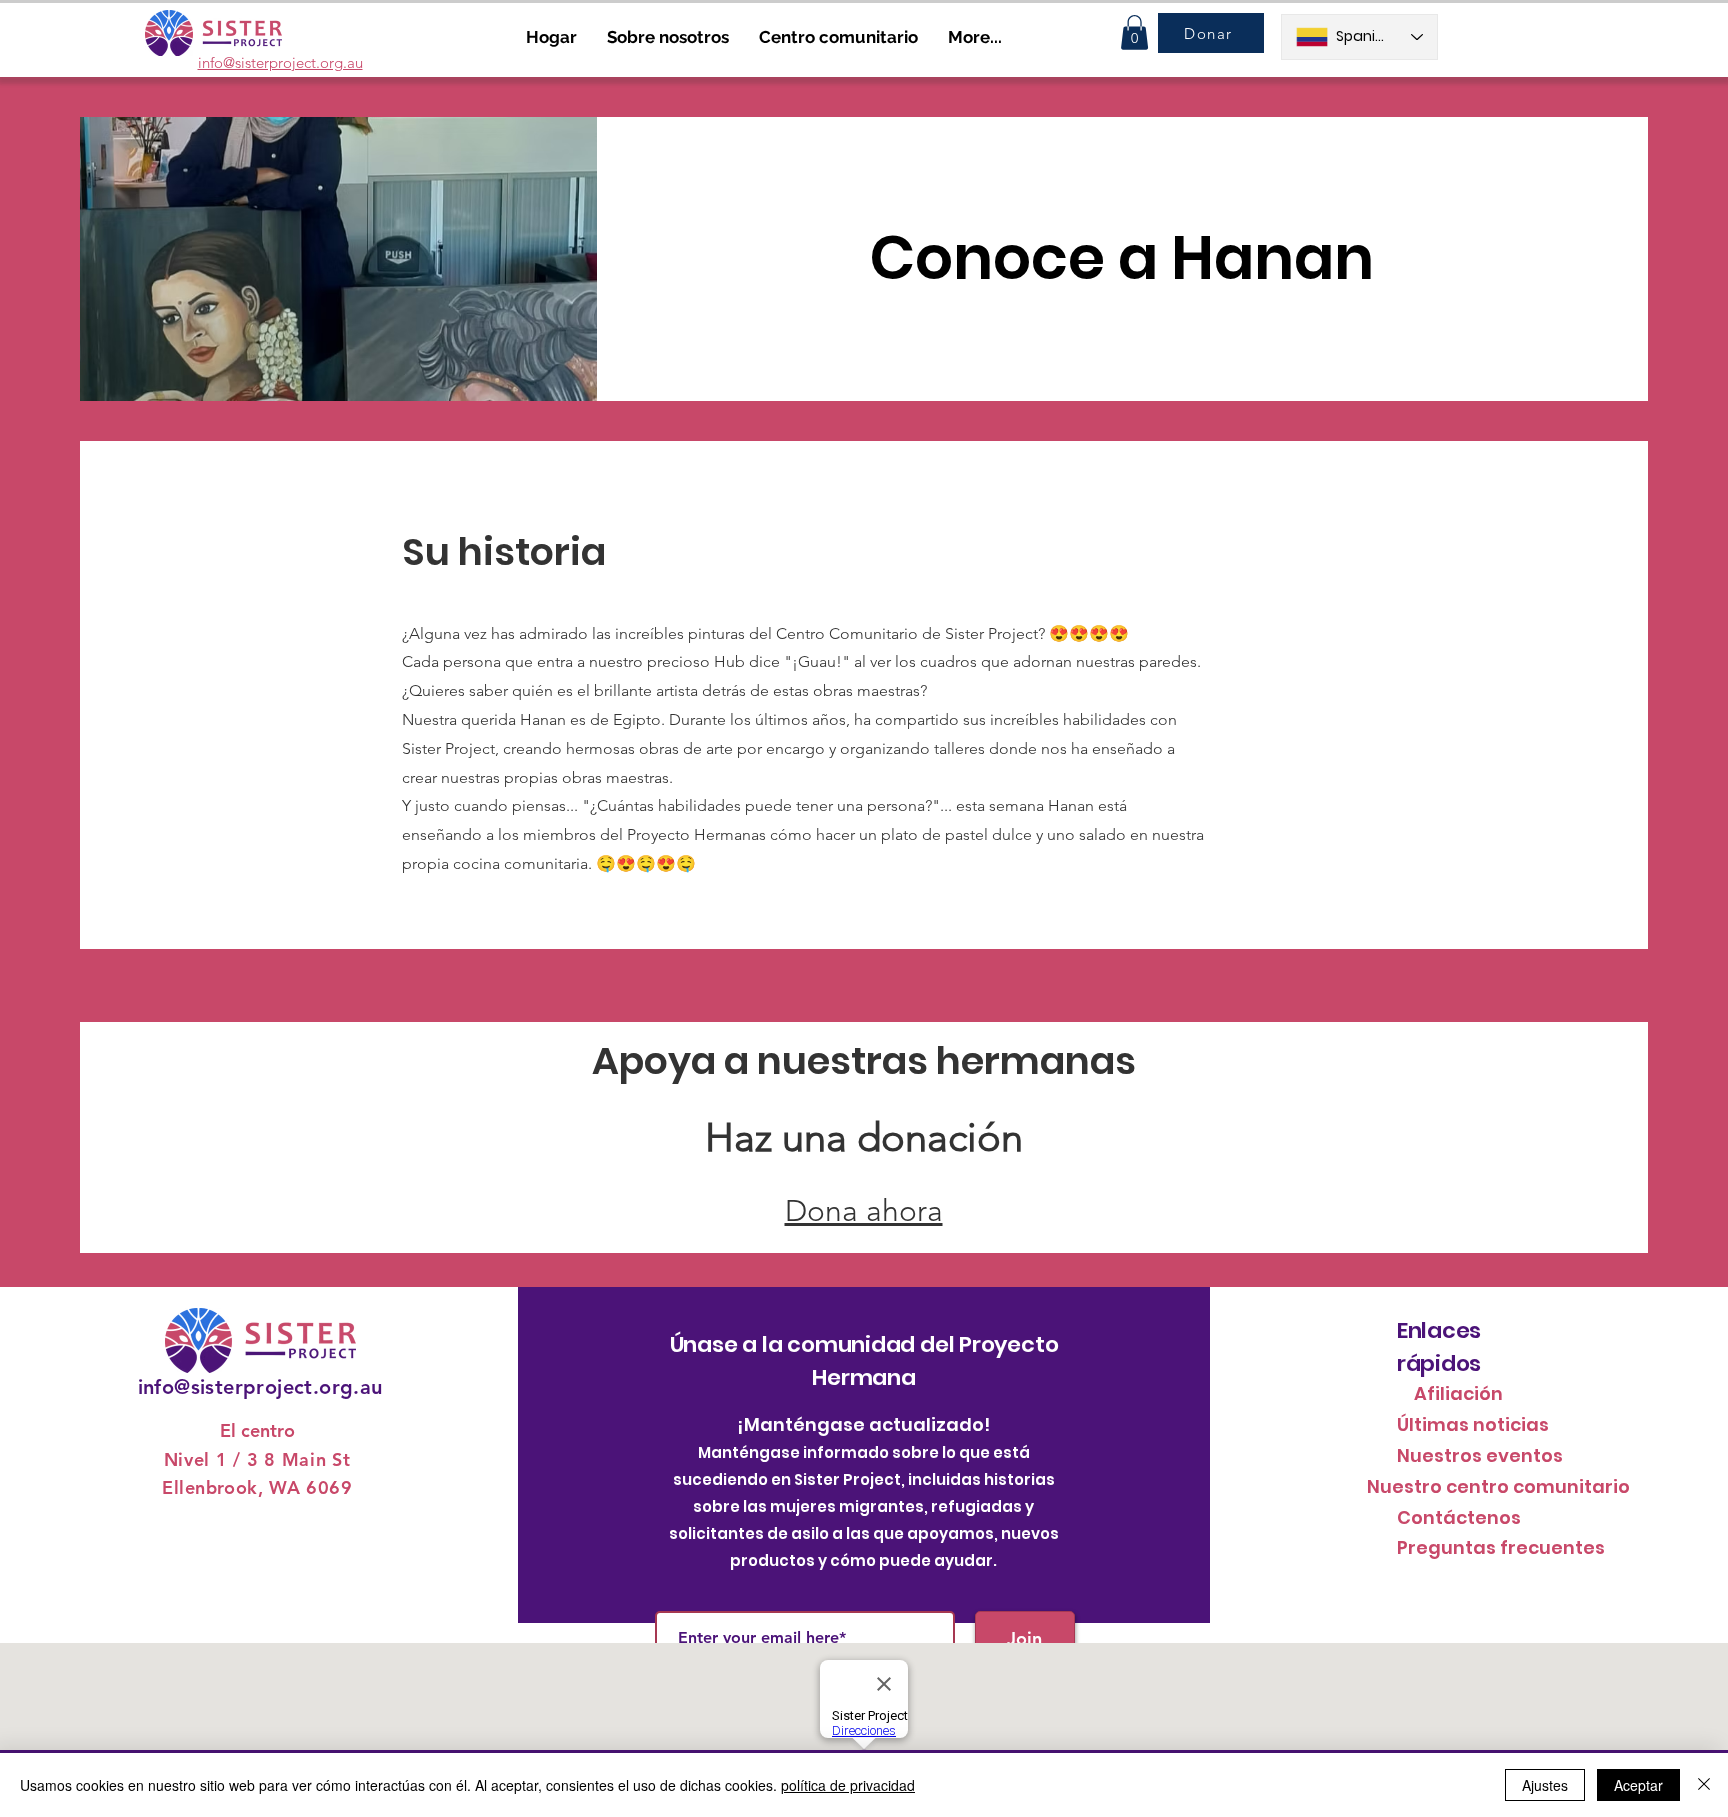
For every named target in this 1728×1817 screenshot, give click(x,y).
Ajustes (1545, 1785)
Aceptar (1638, 1785)
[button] (1134, 32)
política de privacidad (848, 1785)
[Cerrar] (1704, 1785)
